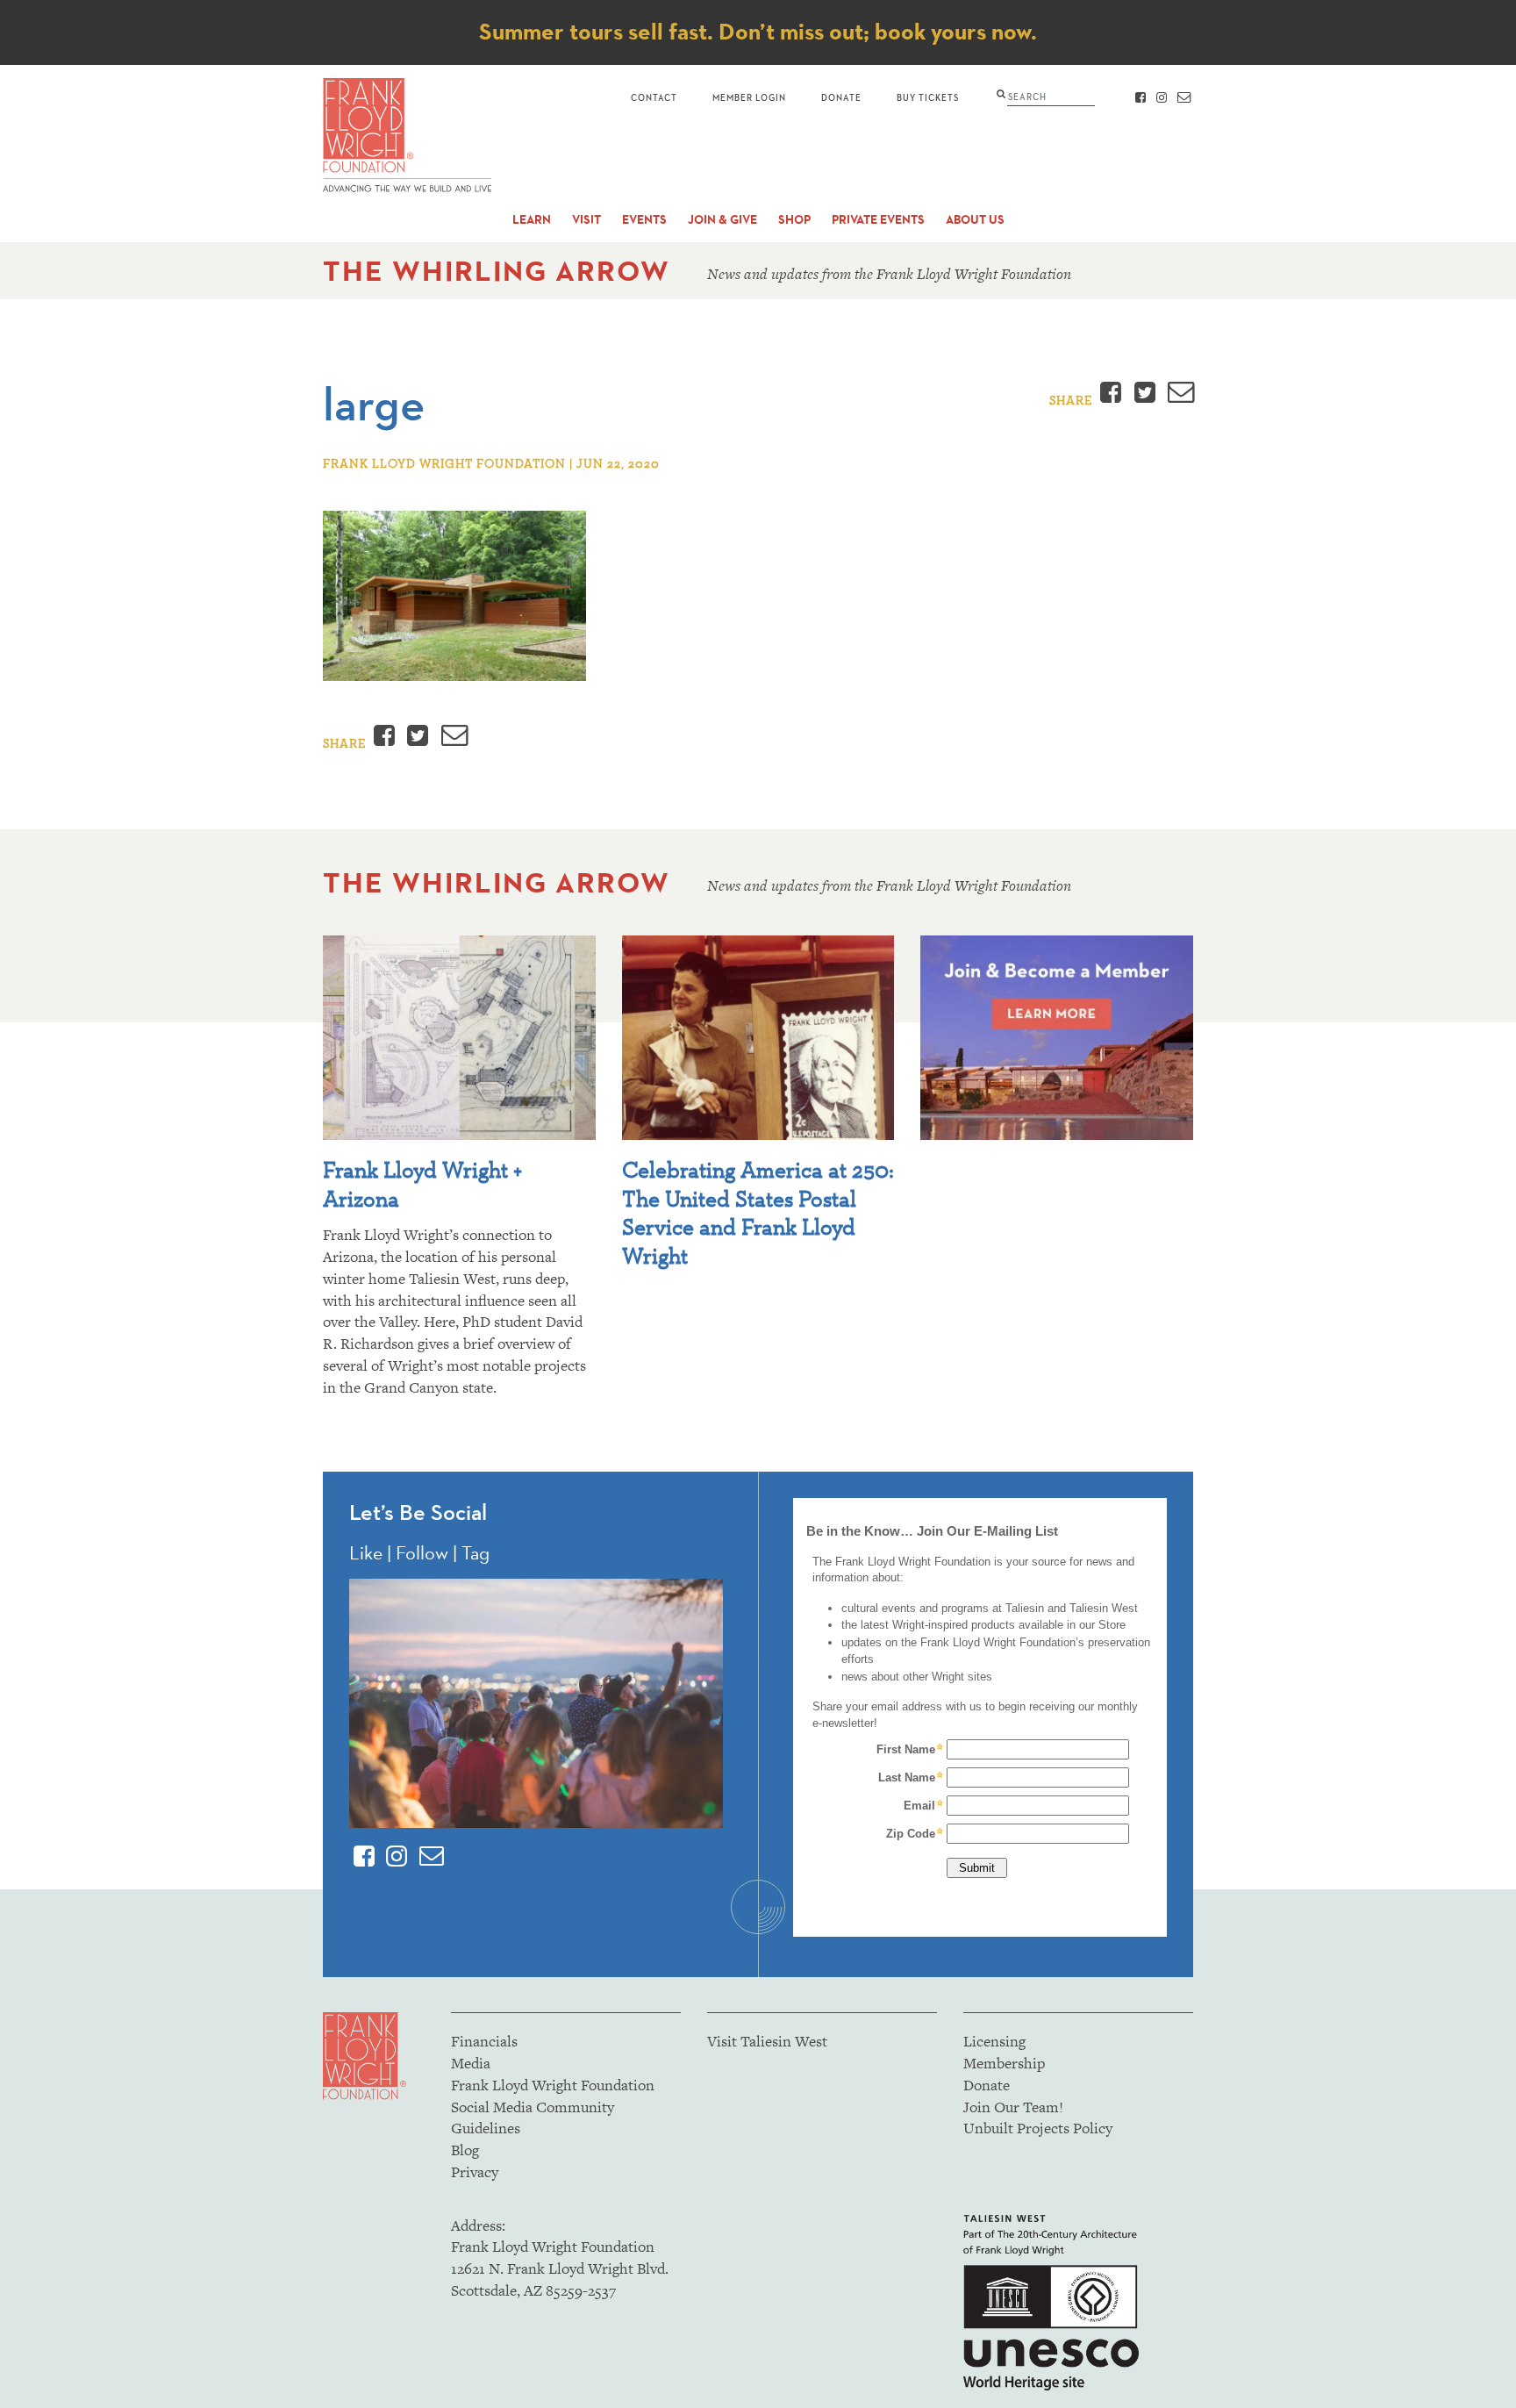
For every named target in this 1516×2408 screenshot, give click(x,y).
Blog (465, 2150)
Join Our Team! (1013, 2107)
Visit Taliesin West (767, 2041)
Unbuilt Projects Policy (1038, 2128)
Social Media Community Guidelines (533, 2118)
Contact (654, 97)
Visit (586, 220)
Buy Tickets (928, 97)
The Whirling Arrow (497, 271)
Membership (1004, 2063)
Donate (841, 97)
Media (471, 2063)
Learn (532, 220)
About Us (975, 220)
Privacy (475, 2172)
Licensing (994, 2041)
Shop (794, 220)
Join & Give (722, 220)
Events (644, 220)
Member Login (749, 97)
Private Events (878, 220)
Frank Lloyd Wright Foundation (553, 2085)
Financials (484, 2041)
